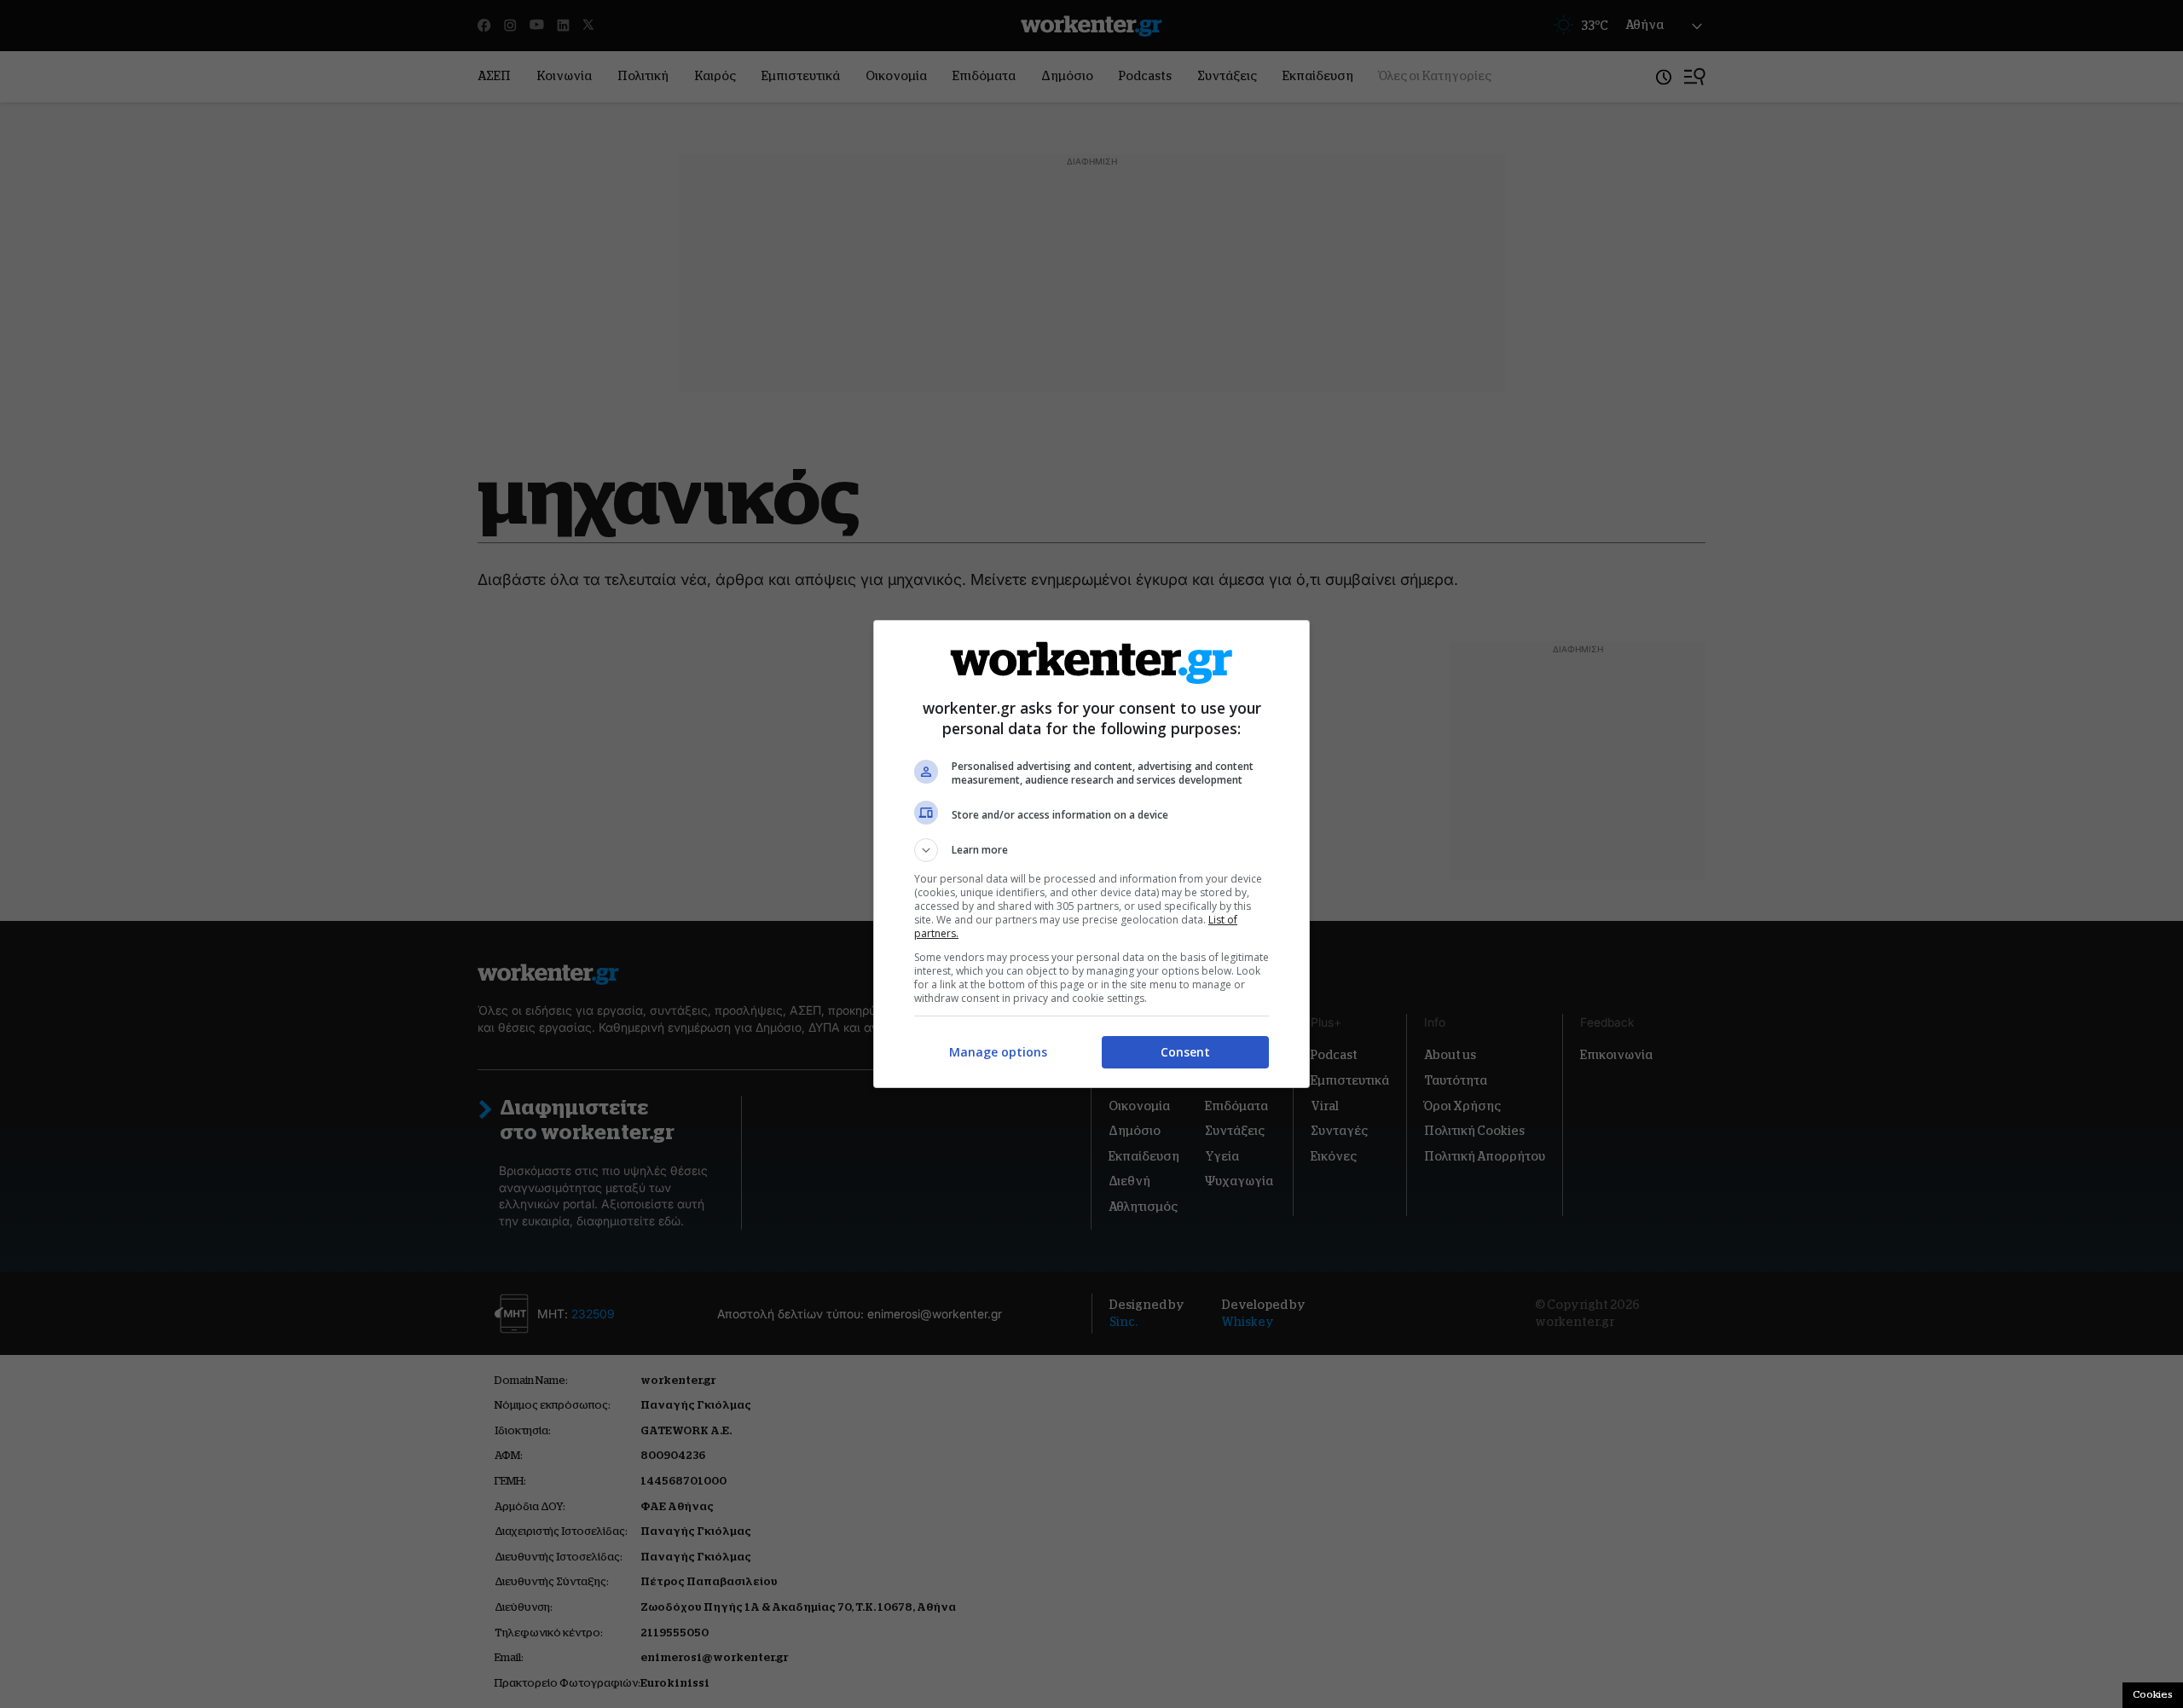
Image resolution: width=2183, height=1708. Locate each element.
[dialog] (1091, 854)
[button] (1091, 850)
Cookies (2153, 1694)
